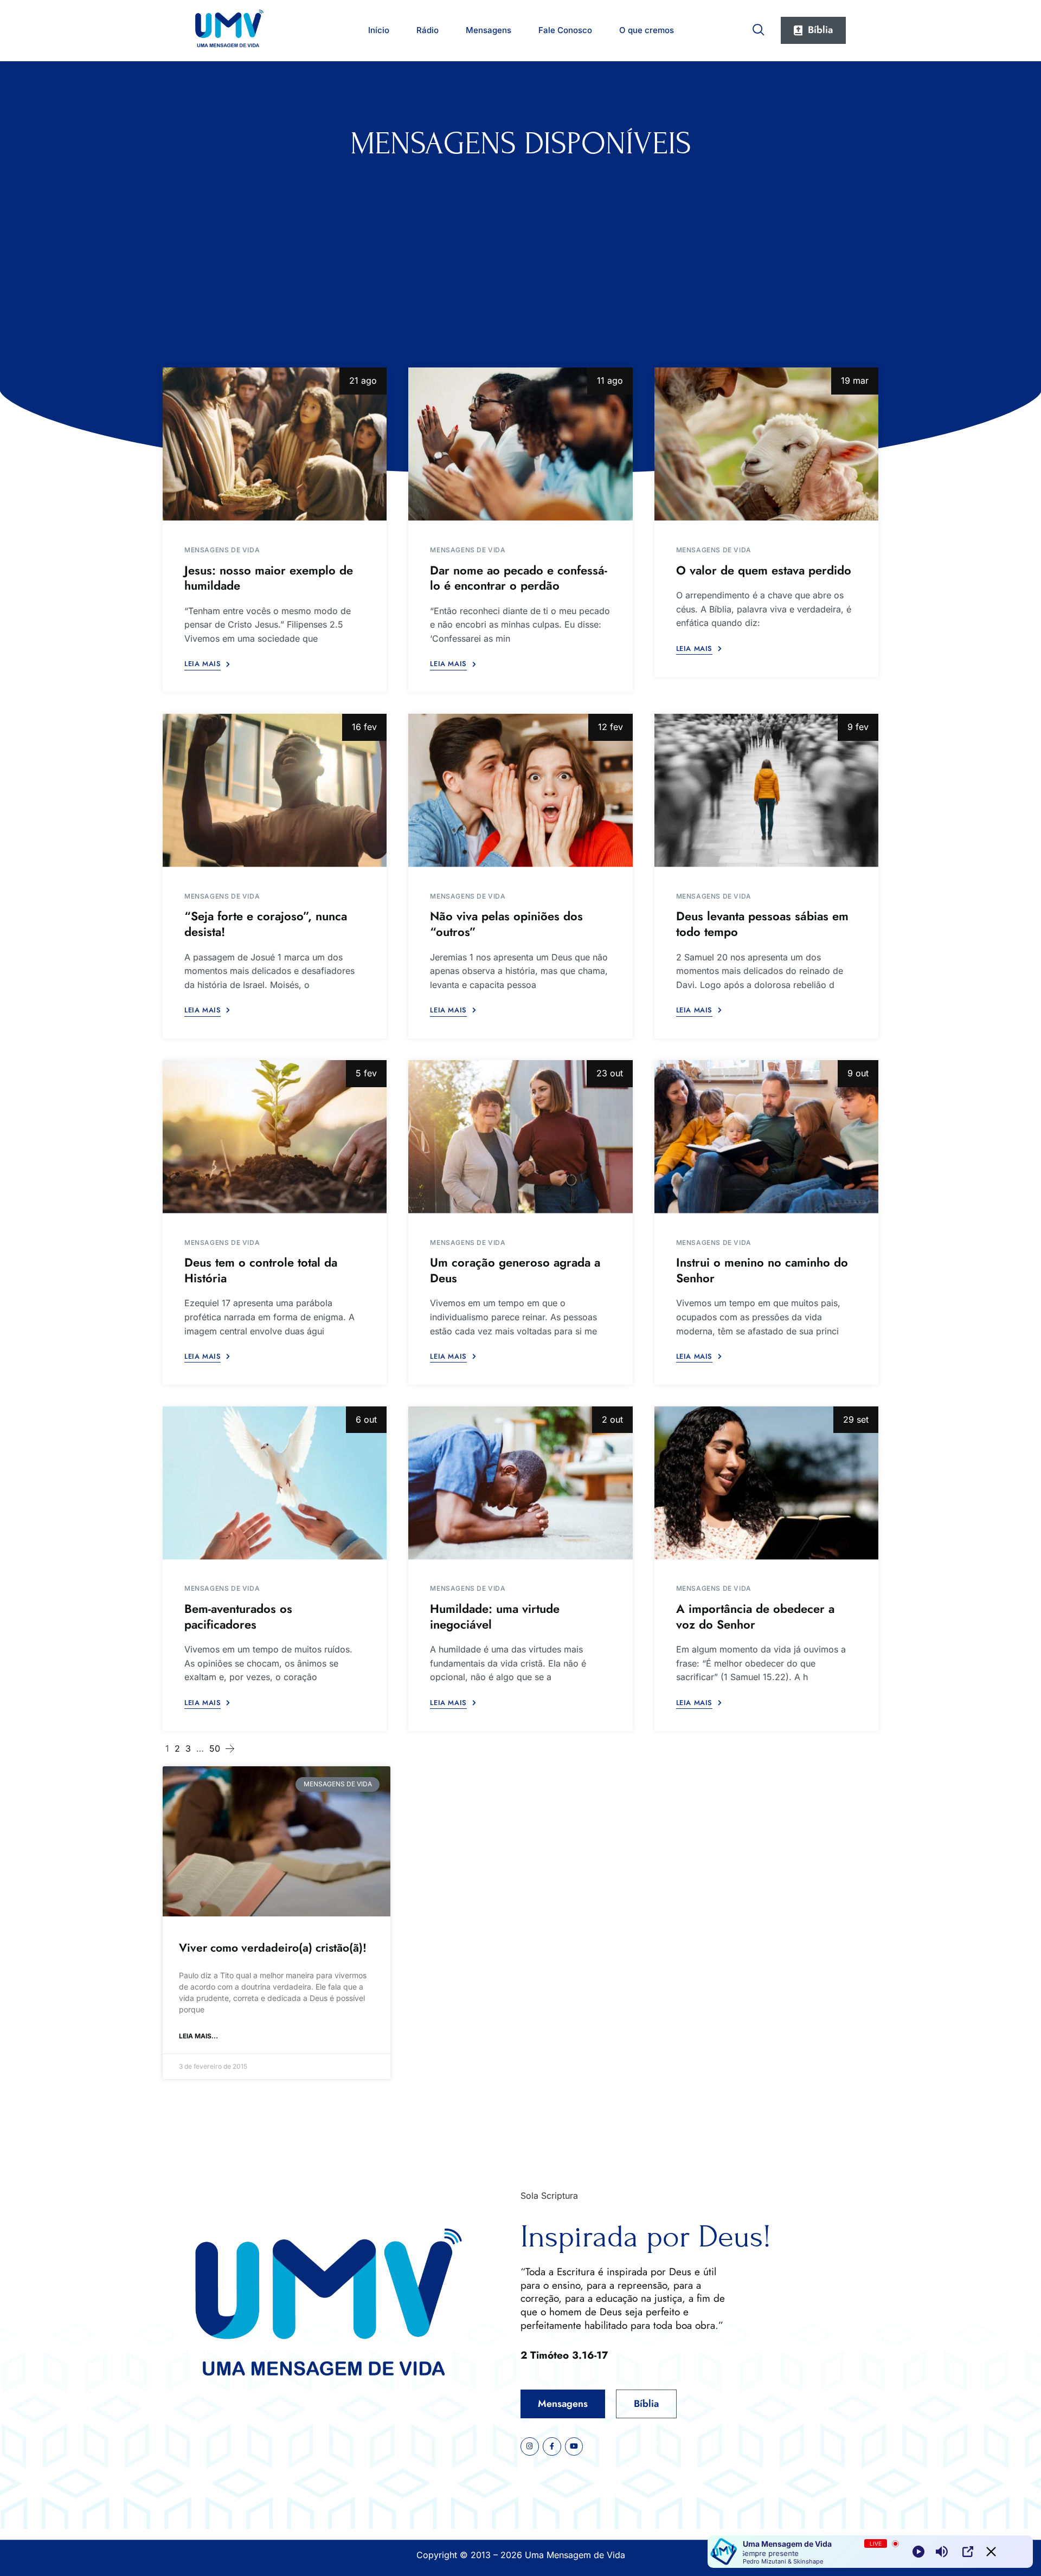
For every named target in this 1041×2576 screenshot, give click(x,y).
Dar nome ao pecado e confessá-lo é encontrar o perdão (519, 578)
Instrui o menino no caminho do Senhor (762, 1270)
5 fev (366, 1073)
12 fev (611, 727)
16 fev (364, 727)
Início (379, 30)
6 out (366, 1419)
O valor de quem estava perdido (764, 570)
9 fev (858, 727)
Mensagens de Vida (222, 550)
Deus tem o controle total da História (261, 1270)
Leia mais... (198, 2036)
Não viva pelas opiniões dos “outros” (506, 924)
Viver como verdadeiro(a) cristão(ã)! (273, 1948)
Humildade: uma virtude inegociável (495, 1616)
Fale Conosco (565, 30)
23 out (610, 1073)
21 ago (363, 380)
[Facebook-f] (552, 2446)
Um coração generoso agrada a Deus (515, 1270)
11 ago (610, 380)
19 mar (855, 380)
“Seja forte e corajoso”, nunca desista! (266, 924)
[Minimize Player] (991, 2552)
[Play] (918, 2552)
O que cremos (647, 30)
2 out (612, 1419)
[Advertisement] (520, 243)
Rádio (428, 30)
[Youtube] (574, 2446)
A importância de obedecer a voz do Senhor (755, 1616)
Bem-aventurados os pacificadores (238, 1616)
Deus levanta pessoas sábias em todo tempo (762, 924)
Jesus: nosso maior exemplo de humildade (269, 578)
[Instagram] (530, 2446)
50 (215, 1748)
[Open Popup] (968, 2552)
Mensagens (489, 30)
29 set (856, 1419)
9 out (858, 1073)
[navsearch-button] (759, 28)
